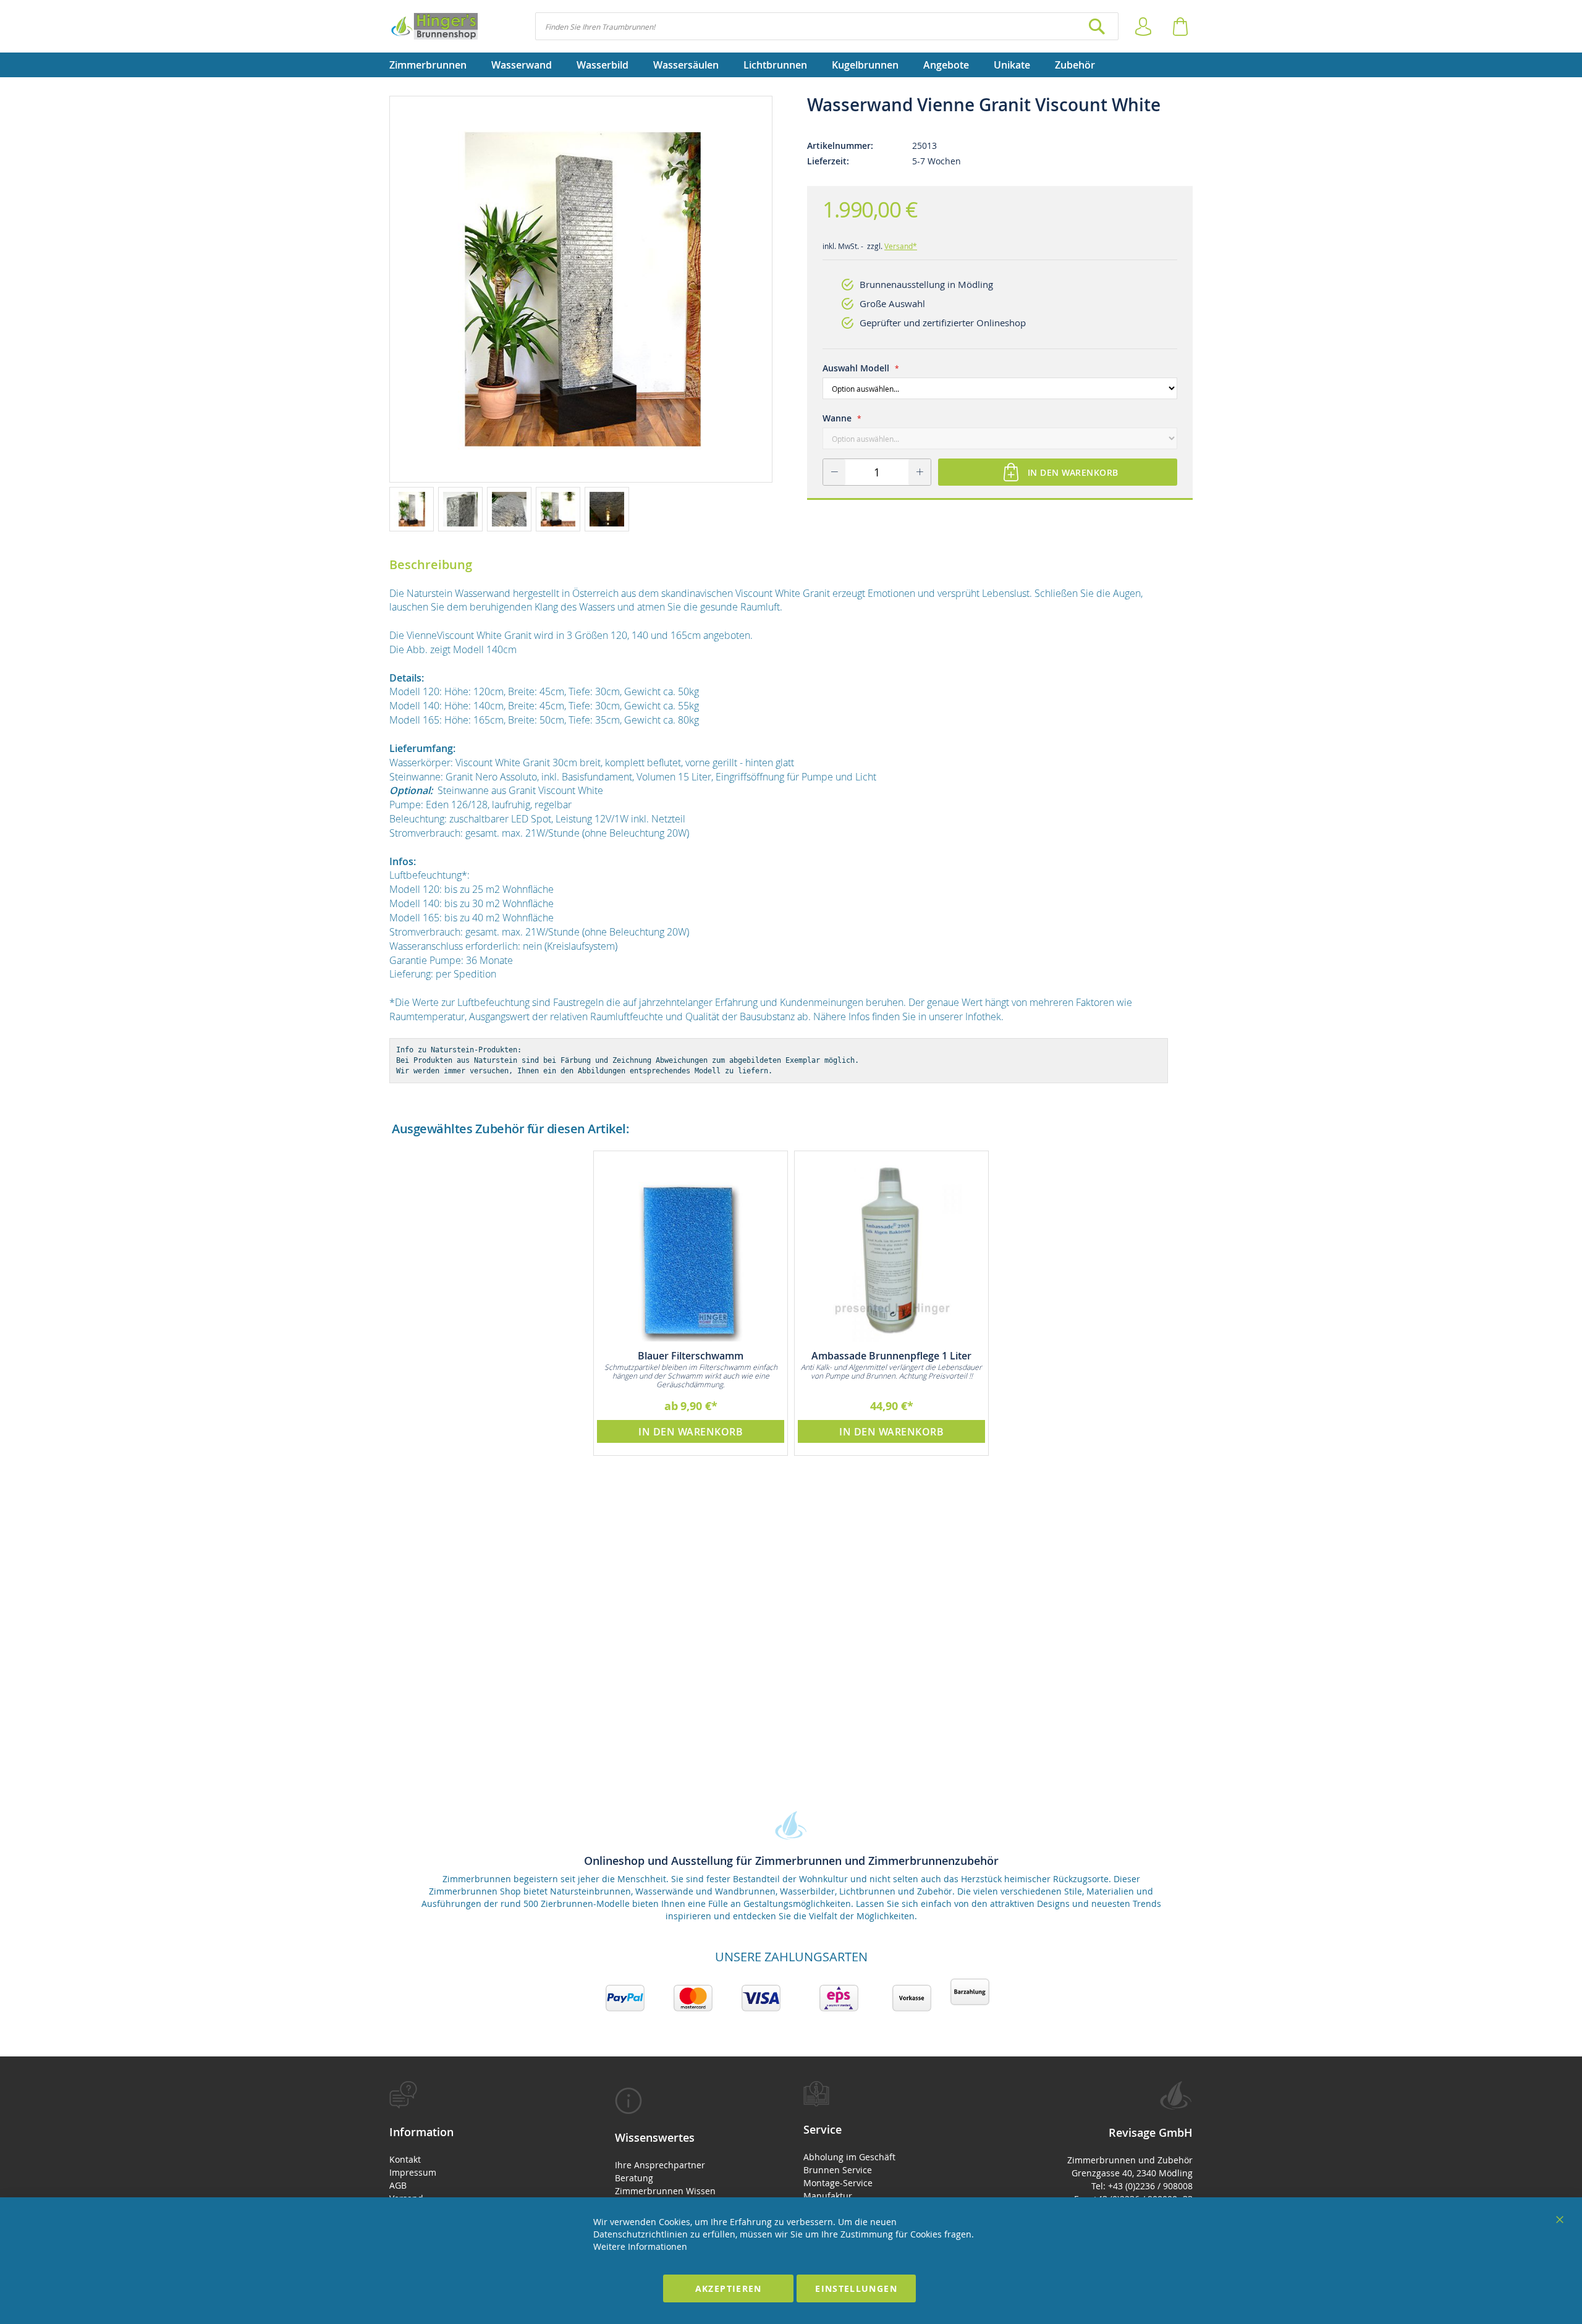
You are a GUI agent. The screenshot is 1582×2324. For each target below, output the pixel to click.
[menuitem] (434, 65)
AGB (398, 2185)
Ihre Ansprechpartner (660, 2165)
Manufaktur (828, 2196)
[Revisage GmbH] (434, 26)
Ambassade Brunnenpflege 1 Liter (891, 1356)
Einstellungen (856, 2288)
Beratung (634, 2178)
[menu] (791, 65)
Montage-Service (838, 2183)
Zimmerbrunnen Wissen (665, 2191)
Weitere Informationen (640, 2246)
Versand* (901, 246)
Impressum (413, 2172)
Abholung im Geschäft (849, 2157)
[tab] (480, 2162)
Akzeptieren (729, 2288)
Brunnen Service (838, 2170)
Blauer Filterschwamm (691, 1356)
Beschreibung (431, 564)
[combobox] (827, 26)
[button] (414, 509)
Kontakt (405, 2159)
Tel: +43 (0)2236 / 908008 (1142, 2186)
